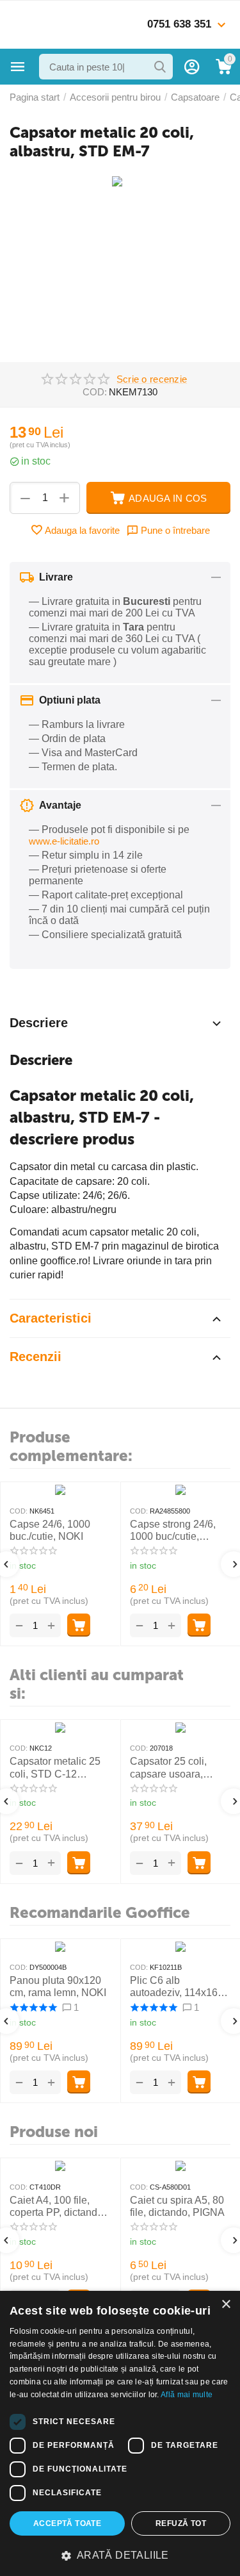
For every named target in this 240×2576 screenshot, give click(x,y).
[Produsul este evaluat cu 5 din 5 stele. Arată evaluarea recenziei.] (33, 2008)
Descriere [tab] (39, 1023)
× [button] (226, 2305)
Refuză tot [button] (181, 2523)
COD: (95, 392)
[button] (120, 2555)
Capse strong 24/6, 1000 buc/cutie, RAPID (173, 1531)
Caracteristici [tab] (51, 1318)
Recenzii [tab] (36, 1357)
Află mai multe (187, 2395)
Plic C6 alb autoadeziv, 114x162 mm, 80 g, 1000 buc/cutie (177, 1987)
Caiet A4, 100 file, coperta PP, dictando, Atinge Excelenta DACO (58, 2207)
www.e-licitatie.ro (64, 841)
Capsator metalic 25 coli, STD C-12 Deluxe (55, 1768)
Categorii (18, 67)
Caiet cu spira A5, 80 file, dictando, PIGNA (177, 2206)
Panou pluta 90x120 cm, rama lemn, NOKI (58, 1986)
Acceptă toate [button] (67, 2523)
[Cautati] (160, 67)
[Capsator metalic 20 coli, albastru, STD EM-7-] (120, 186)
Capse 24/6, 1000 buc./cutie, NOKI (50, 1530)
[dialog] (120, 2433)
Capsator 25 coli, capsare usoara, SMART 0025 (168, 1768)
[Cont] (192, 67)
